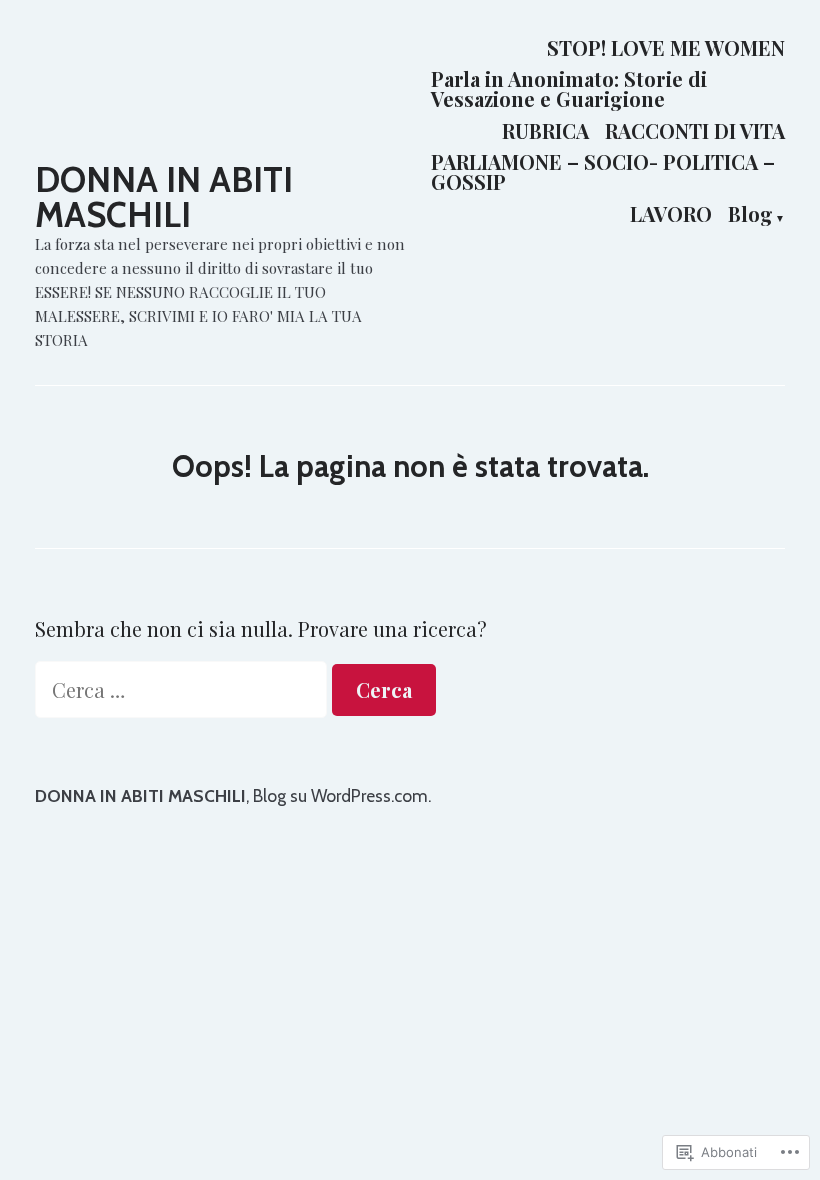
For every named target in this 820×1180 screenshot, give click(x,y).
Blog (750, 215)
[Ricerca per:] (183, 689)
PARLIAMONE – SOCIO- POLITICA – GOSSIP (603, 172)
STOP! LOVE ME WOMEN (666, 47)
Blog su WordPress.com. (342, 795)
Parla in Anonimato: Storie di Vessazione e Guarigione (569, 89)
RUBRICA (545, 130)
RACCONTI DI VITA (695, 130)
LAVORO (671, 215)
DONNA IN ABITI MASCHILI (164, 197)
